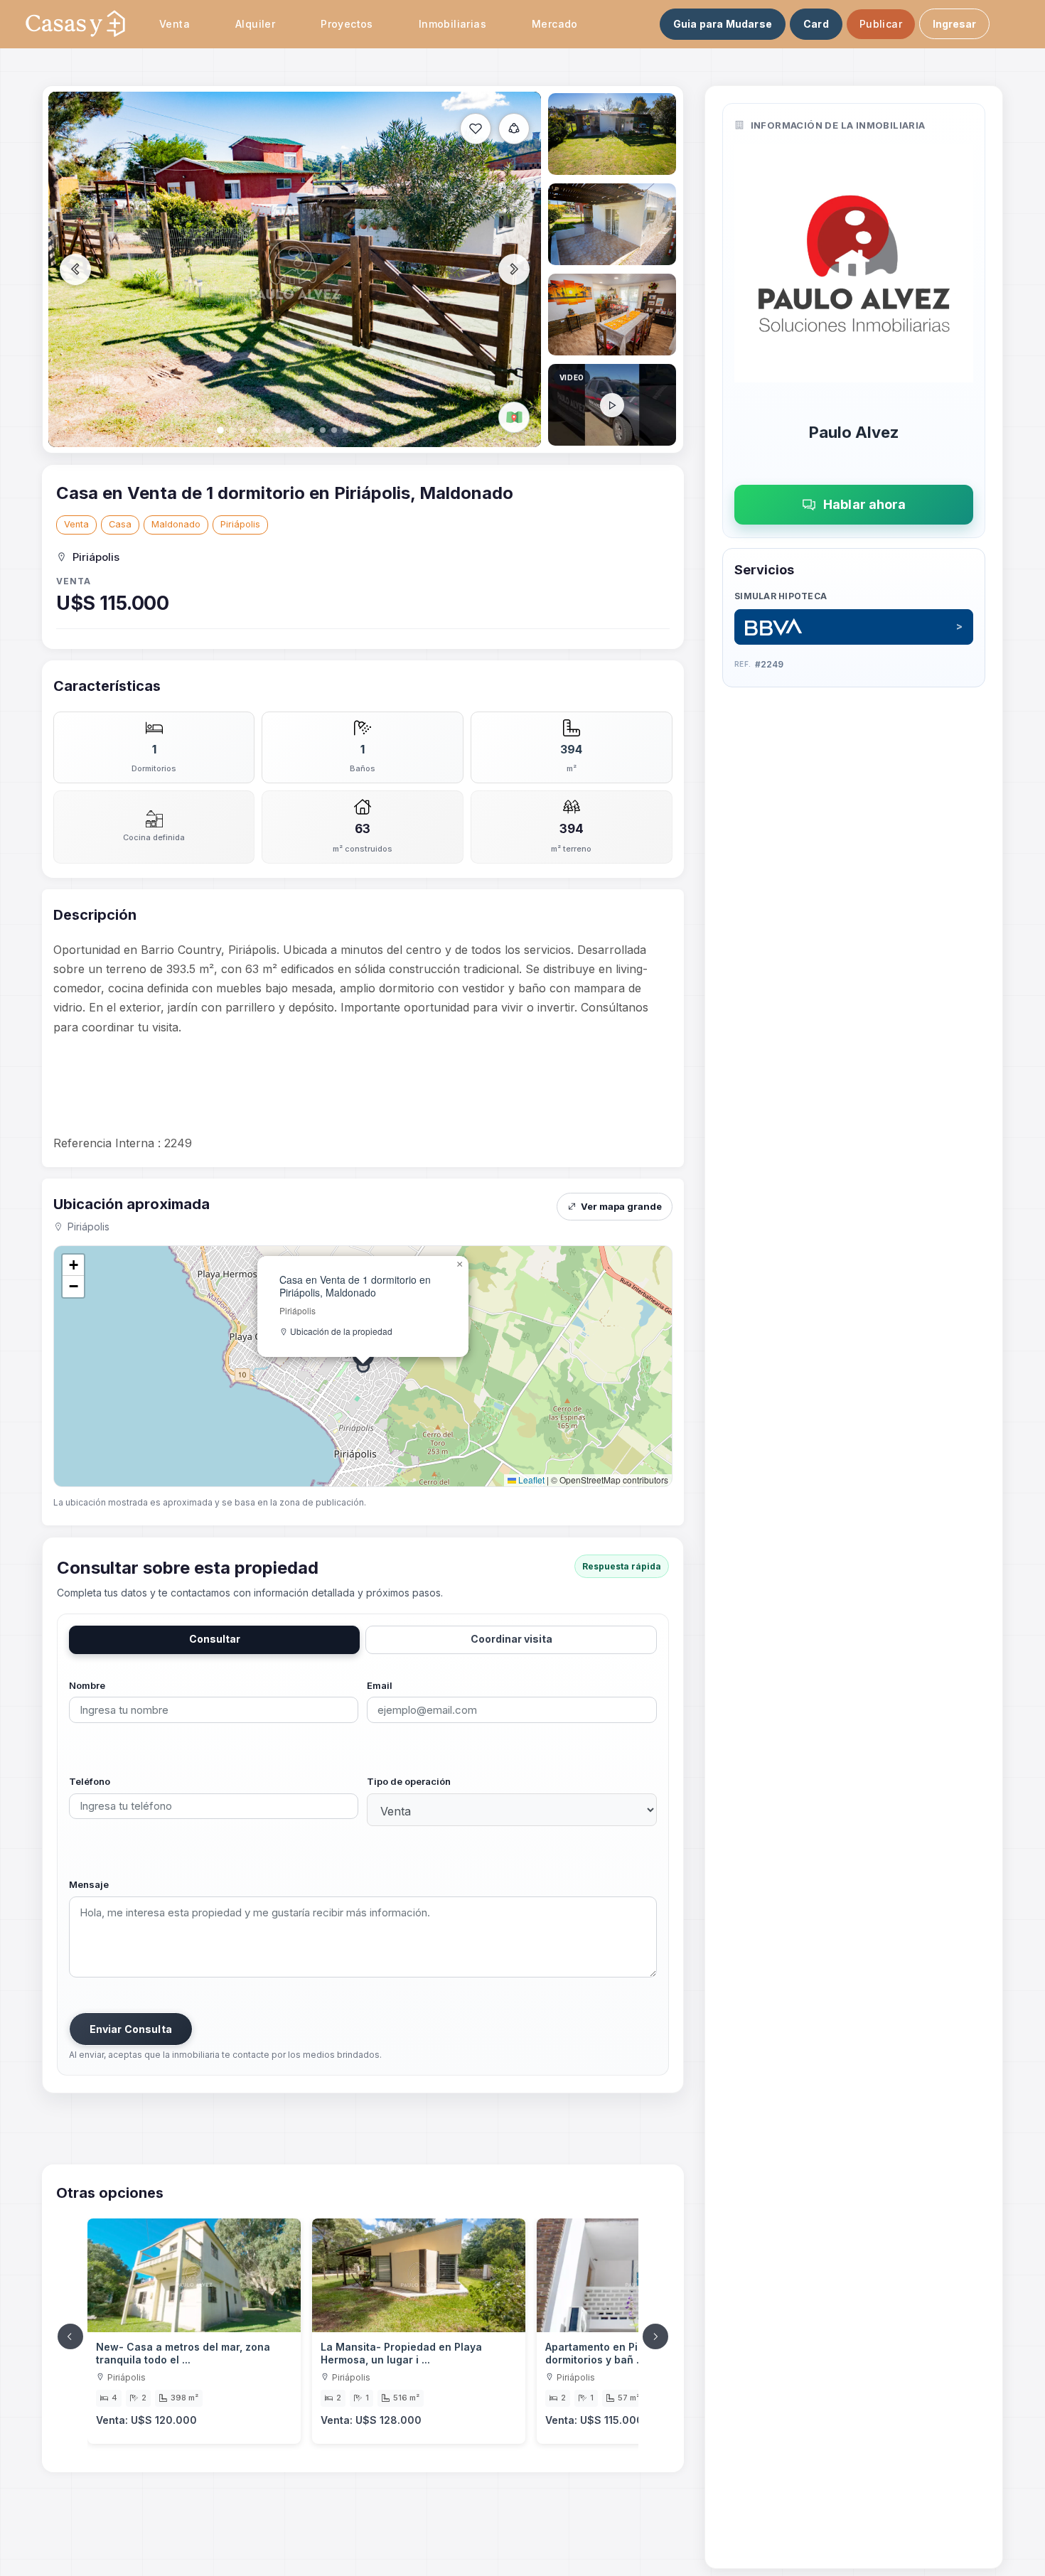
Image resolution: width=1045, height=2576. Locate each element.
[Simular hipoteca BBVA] (854, 627)
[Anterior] (70, 2336)
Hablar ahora (864, 504)
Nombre (87, 1685)
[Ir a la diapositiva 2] (612, 134)
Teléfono (90, 1781)
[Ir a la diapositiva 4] (612, 315)
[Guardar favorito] (476, 129)
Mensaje (89, 1884)
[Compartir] (514, 129)
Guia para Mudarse (723, 24)
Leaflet (530, 1480)
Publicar (881, 24)
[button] (460, 1265)
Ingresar (954, 24)
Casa (120, 524)
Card (816, 24)
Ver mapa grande (621, 1206)
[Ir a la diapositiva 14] (612, 405)
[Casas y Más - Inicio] (75, 24)
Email (380, 1685)
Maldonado (176, 524)
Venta (76, 524)
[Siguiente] (655, 2336)
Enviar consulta (131, 2029)
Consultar (215, 1639)
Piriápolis (240, 524)
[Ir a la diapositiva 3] (612, 224)
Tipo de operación (409, 1781)
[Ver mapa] (514, 417)
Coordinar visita (511, 1639)
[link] (194, 2331)
